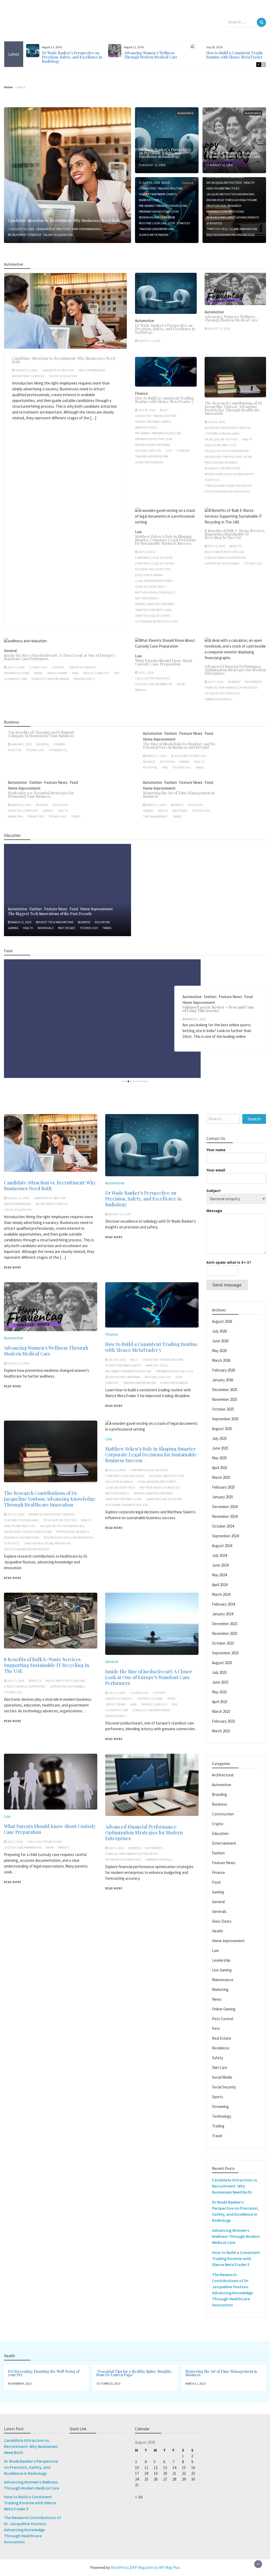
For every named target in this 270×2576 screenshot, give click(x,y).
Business (234, 682)
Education (167, 762)
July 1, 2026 (216, 682)
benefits (236, 546)
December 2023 (225, 1624)
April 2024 (220, 1585)
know (181, 684)
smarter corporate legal (153, 610)
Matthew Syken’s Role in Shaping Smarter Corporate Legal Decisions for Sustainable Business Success (165, 540)
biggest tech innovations (55, 922)
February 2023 (223, 1721)
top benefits (57, 750)
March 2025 (221, 1477)
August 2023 (222, 1663)
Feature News (191, 733)
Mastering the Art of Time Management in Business (179, 795)
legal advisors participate (154, 581)
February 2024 (223, 1604)
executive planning (149, 575)
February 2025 (223, 1487)
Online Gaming (224, 2009)
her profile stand (17, 673)
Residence (221, 2048)
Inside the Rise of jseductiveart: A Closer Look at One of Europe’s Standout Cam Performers (59, 657)
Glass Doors (222, 1921)
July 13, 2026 (216, 546)
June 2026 (220, 1341)
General (10, 651)
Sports (218, 2097)
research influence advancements (233, 217)
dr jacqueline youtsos (224, 183)
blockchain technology (189, 756)
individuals (45, 928)
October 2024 (223, 1526)
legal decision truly (150, 587)
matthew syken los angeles (155, 592)
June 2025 (220, 1448)
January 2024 (223, 1614)
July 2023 (219, 1672)
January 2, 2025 (21, 744)
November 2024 (225, 1516)
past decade (67, 928)
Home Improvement (159, 739)
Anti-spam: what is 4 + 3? (229, 1262)
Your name (216, 1150)
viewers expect (84, 679)
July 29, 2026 (151, 183)
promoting (36, 816)
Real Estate (221, 2038)
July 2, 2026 (146, 673)
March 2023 (221, 1711)
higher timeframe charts (158, 194)
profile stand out (96, 673)
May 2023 (219, 1692)
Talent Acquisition (58, 235)
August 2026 (222, 1321)
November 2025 (225, 1399)
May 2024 (219, 1575)
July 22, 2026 (216, 422)
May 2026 (219, 1351)
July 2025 (219, 1438)
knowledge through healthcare (232, 200)
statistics (214, 223)
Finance (141, 393)
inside (38, 673)
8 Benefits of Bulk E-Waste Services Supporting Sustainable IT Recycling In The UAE (235, 534)
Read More (13, 1267)
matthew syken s (147, 598)
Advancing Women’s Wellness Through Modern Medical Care (151, 55)
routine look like (153, 223)
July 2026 (219, 1331)
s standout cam (15, 679)
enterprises (253, 682)
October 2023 (223, 1643)
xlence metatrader (153, 235)
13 (165, 2468)
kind (75, 673)
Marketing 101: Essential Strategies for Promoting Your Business (41, 795)
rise (117, 673)
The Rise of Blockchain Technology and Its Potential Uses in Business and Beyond (179, 746)
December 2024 (225, 1507)
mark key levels (150, 200)
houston (15, 750)
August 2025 (222, 1429)
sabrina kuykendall (219, 699)
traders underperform (156, 229)
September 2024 (225, 1536)
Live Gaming (222, 1970)
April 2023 (220, 1702)
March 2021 (221, 1731)
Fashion (171, 733)
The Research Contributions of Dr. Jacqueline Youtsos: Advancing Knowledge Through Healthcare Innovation (234, 408)
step (172, 223)
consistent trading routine (161, 188)
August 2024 (222, 1546)
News (217, 1999)
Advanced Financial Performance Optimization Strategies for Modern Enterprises (235, 670)
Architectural (223, 1775)
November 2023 (225, 1633)
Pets (216, 2028)
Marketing (16, 816)
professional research (224, 206)
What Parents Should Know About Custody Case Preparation (164, 662)
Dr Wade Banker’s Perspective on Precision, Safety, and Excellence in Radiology (72, 57)
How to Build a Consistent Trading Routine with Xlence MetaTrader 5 (236, 55)
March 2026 (221, 1360)
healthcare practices (223, 188)
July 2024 (219, 1555)
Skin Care (220, 2067)
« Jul (139, 2497)
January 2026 (223, 1380)
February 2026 (223, 1370)
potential (150, 767)
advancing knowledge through (228, 428)
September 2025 (225, 1419)
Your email (216, 1170)
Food (209, 733)
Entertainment (224, 1843)
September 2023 (225, 1653)
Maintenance (223, 1980)
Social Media (222, 2077)
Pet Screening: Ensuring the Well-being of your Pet (44, 2373)
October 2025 (223, 1409)
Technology (253, 563)
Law (138, 532)
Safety (218, 2058)
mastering (180, 811)
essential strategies (23, 811)
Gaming (185, 762)
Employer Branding (86, 229)
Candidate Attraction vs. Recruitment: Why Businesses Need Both (64, 220)
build (166, 183)
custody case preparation (154, 684)
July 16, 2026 (147, 552)
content (58, 667)
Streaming (220, 2106)
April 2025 (220, 1468)
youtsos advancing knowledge (231, 235)
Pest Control (223, 2019)
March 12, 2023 (156, 756)
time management (155, 816)
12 (156, 2468)
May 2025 (219, 1458)
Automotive (185, 113)
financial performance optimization (231, 688)
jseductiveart (57, 673)
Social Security (224, 2087)
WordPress (120, 2567)
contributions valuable (222, 434)
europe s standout (83, 667)
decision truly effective (153, 569)
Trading (218, 2126)
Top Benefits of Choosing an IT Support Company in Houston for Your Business (41, 734)
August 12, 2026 (221, 165)
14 (174, 2468)
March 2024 (221, 1594)
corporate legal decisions (155, 563)
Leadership (221, 1960)
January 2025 (223, 1497)
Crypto (218, 1824)
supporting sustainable (222, 563)
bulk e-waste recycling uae (224, 552)
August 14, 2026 (23, 229)
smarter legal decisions (153, 616)
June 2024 (220, 1565)
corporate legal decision (154, 558)
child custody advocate (153, 678)
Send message (227, 1285)
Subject (214, 1191)
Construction (223, 1814)
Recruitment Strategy (25, 235)
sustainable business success (156, 621)
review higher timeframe (157, 217)
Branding (220, 1794)
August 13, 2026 (154, 165)
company (59, 744)
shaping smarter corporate (155, 604)
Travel (200, 767)
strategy (183, 223)
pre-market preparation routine (163, 206)
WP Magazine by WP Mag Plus (156, 2567)
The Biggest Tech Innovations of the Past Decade (50, 914)
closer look (38, 667)
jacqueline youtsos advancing (230, 194)
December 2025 (225, 1390)
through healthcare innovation (232, 229)
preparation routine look (159, 212)
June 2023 (220, 1682)
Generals (219, 1911)
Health (249, 183)
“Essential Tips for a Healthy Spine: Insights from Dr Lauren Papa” (134, 2373)
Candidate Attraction (53, 229)
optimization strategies (222, 693)
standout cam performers (50, 679)
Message (214, 1211)
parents (141, 690)
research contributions (225, 212)
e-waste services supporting (225, 558)
